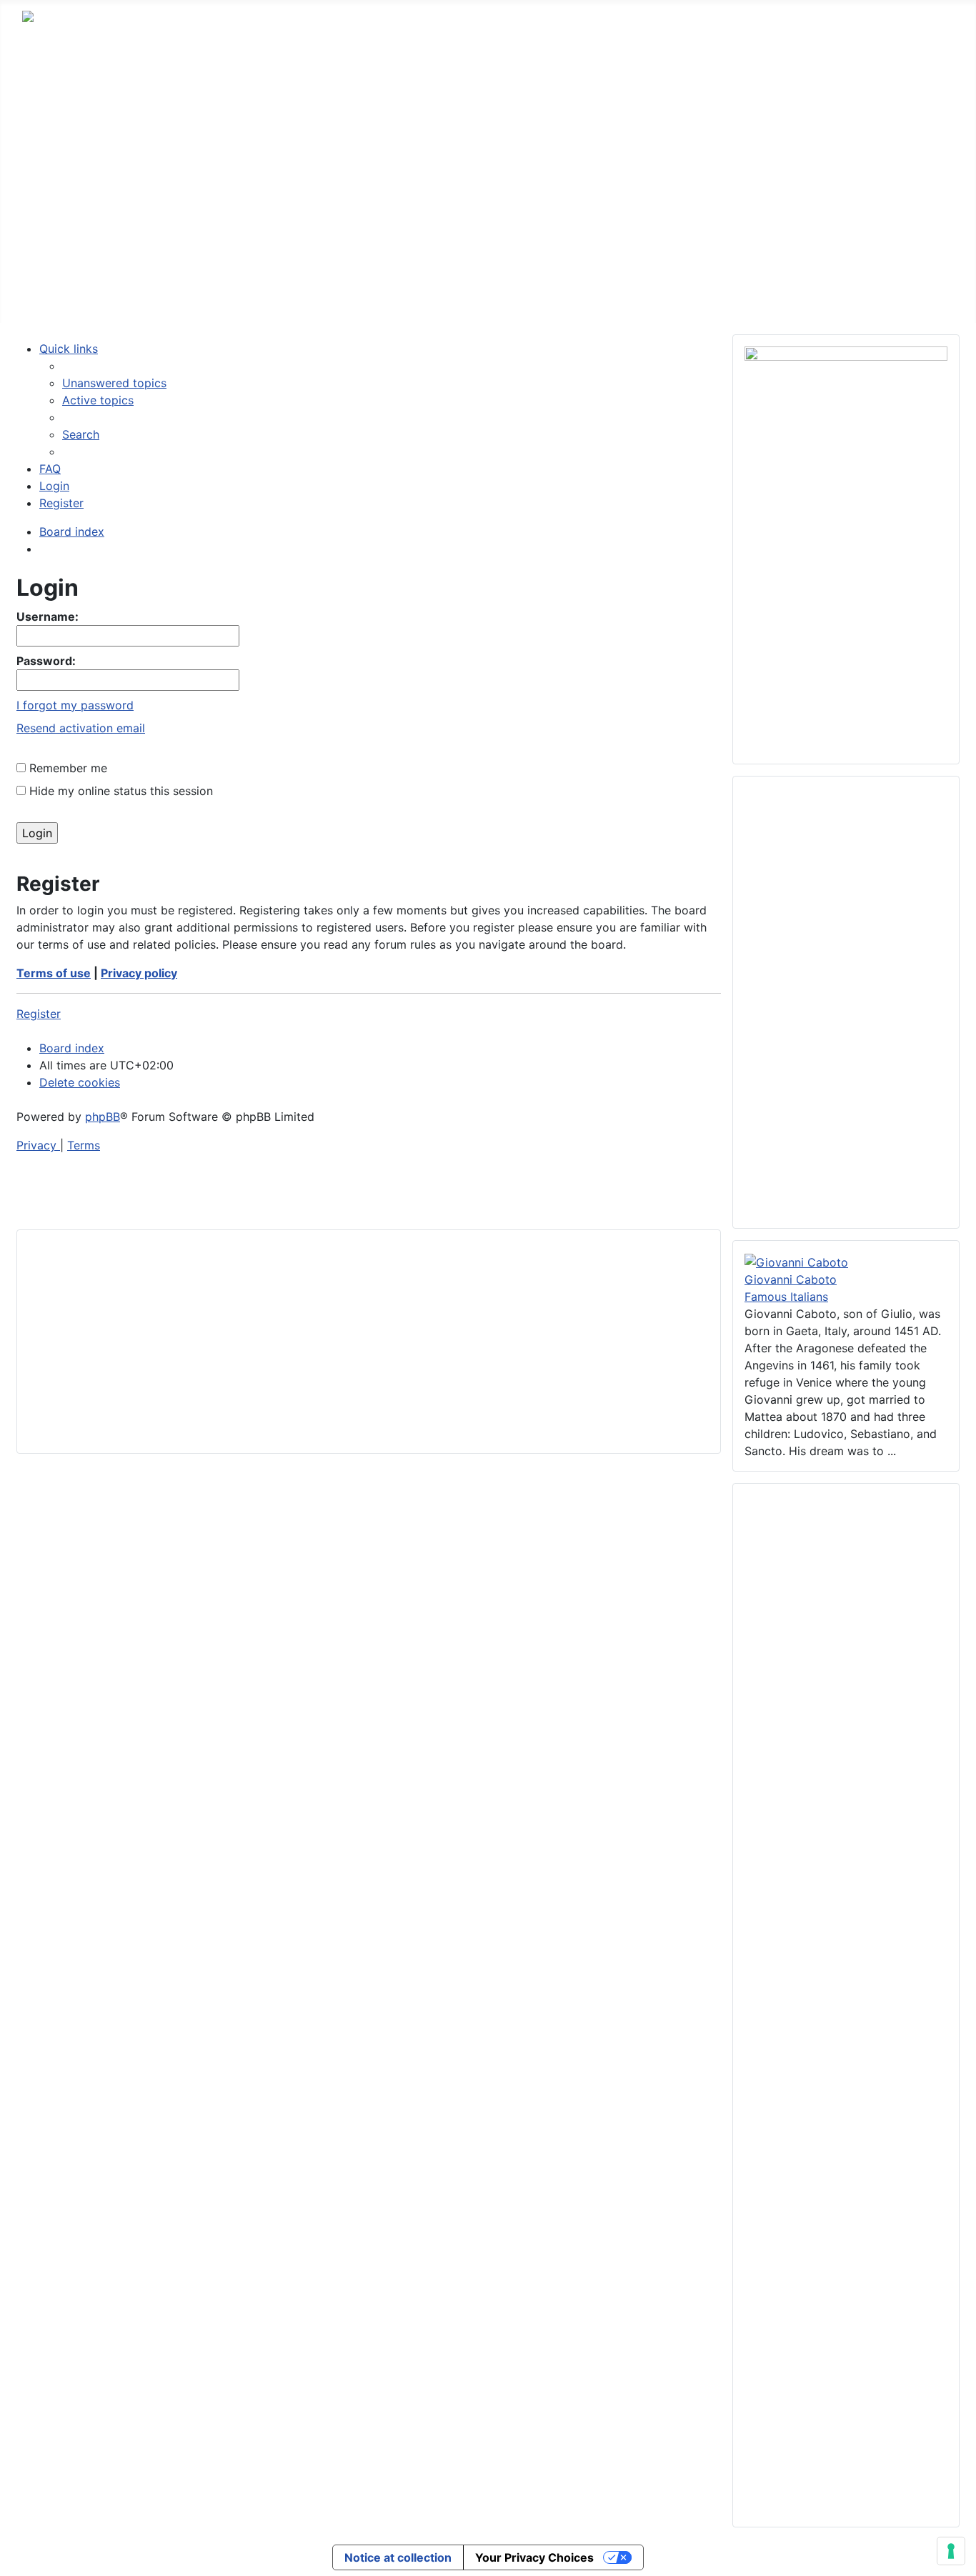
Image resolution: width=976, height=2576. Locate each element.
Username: (48, 616)
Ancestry (272, 295)
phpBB (103, 1117)
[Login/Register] (559, 296)
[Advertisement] (488, 161)
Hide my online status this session (119, 791)
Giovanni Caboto (791, 1279)
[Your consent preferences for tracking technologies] (951, 2551)
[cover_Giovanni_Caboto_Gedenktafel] (796, 1261)
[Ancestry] (307, 296)
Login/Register (507, 295)
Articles (180, 295)
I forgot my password (75, 705)
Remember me (66, 768)
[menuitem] (114, 383)
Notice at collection (398, 2557)
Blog (354, 295)
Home (53, 295)
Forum (114, 295)
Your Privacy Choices (534, 2557)
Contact (416, 295)
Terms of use (54, 973)
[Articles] (211, 296)
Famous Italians (786, 1297)
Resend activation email (81, 728)
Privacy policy (139, 973)
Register (39, 1014)
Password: (46, 661)
